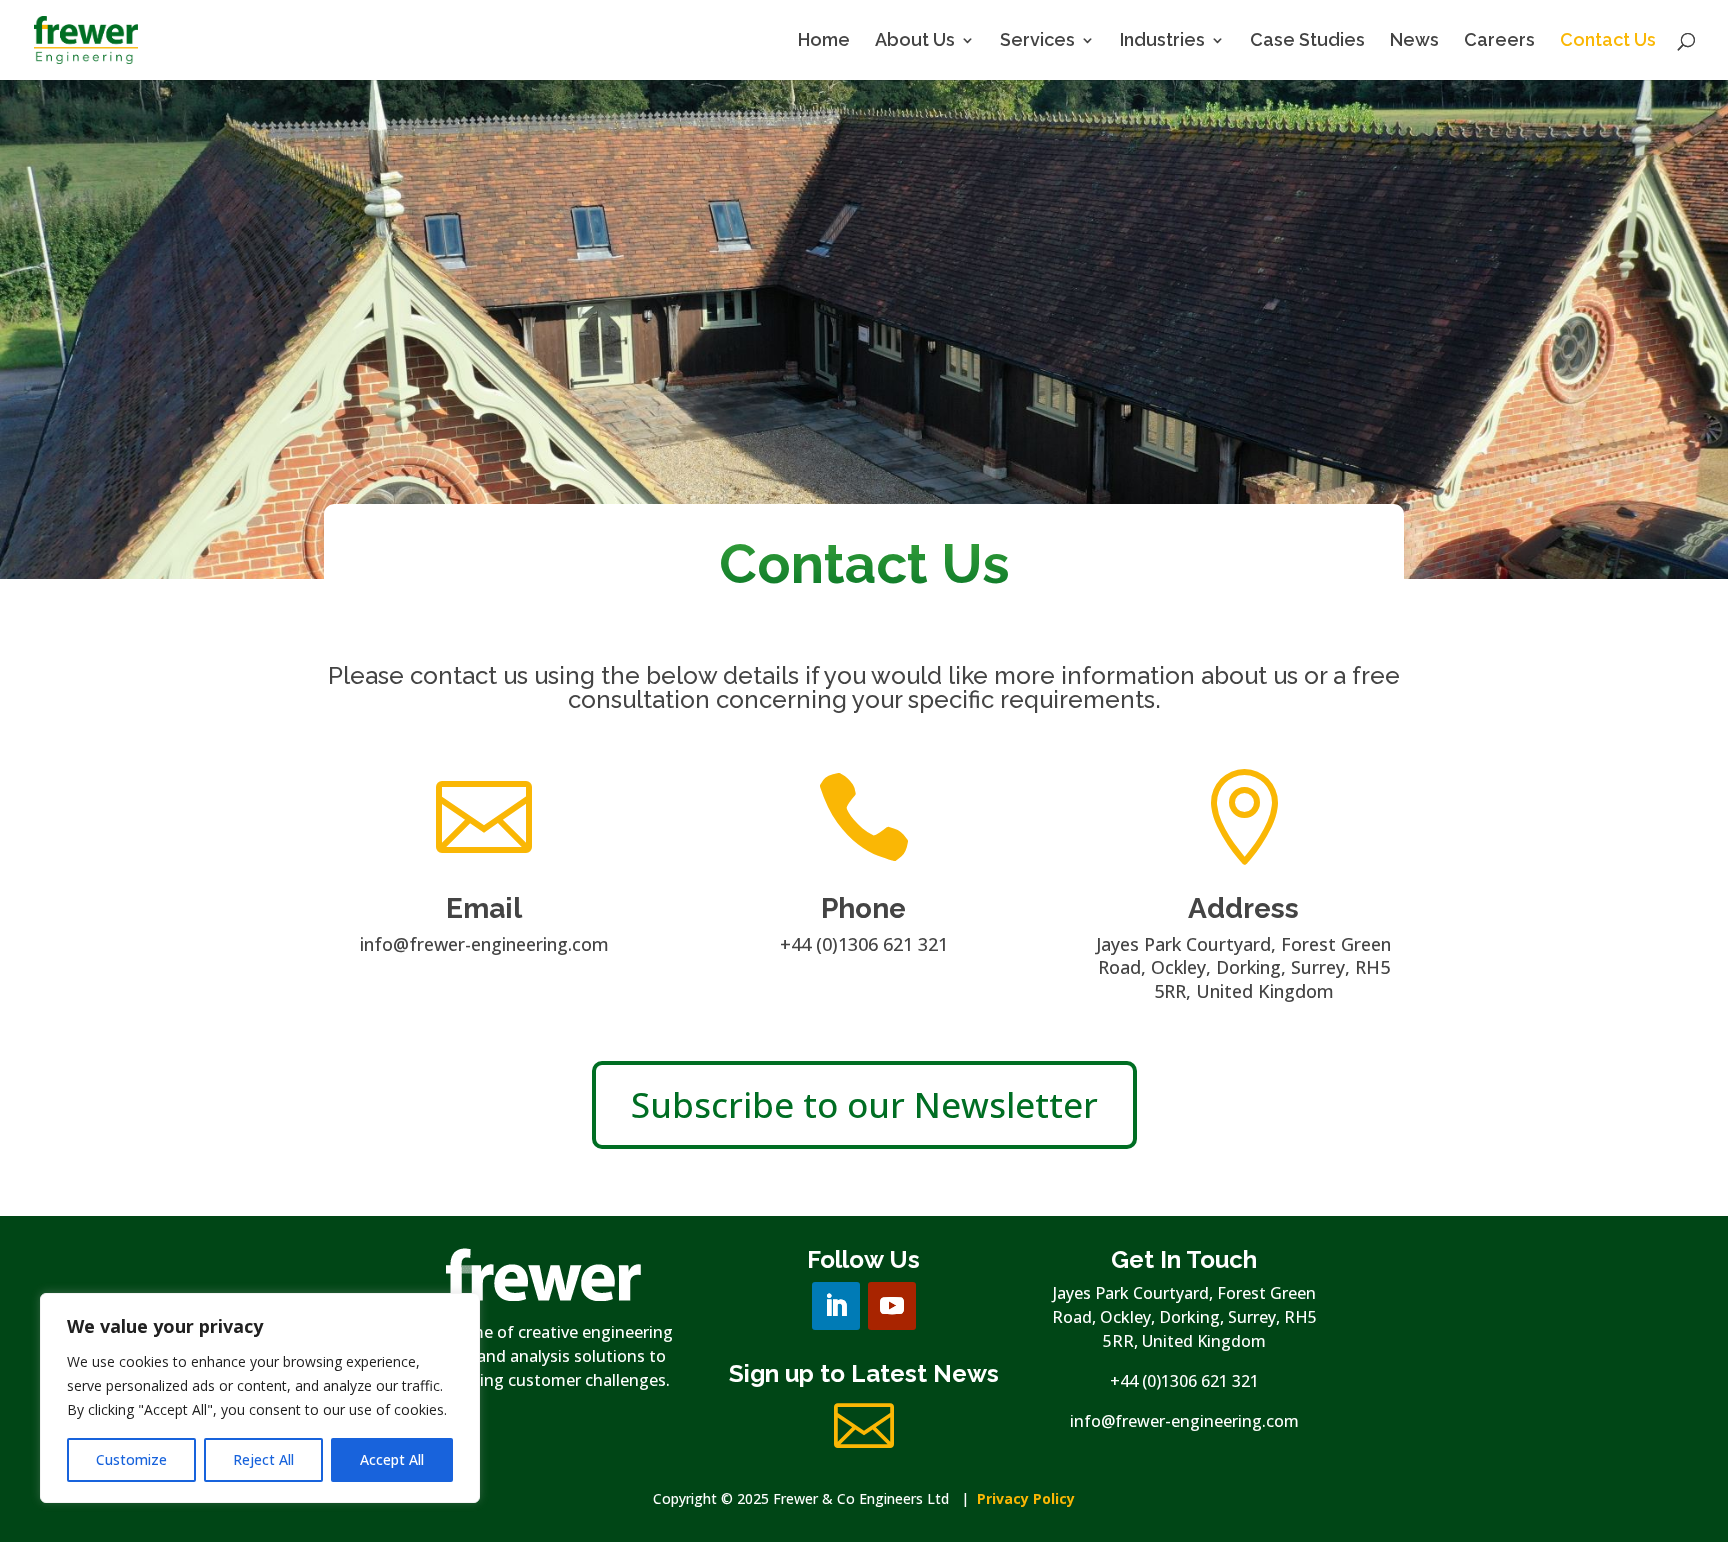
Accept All (392, 1459)
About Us (915, 41)
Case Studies (1307, 41)
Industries (1162, 41)
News (1414, 41)
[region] (260, 1398)
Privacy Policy (1026, 1498)
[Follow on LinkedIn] (836, 1306)
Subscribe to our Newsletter (864, 1104)
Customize (131, 1459)
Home (824, 41)
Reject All (263, 1459)
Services (1037, 41)
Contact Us (1608, 41)
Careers (1499, 41)
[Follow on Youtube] (892, 1306)
